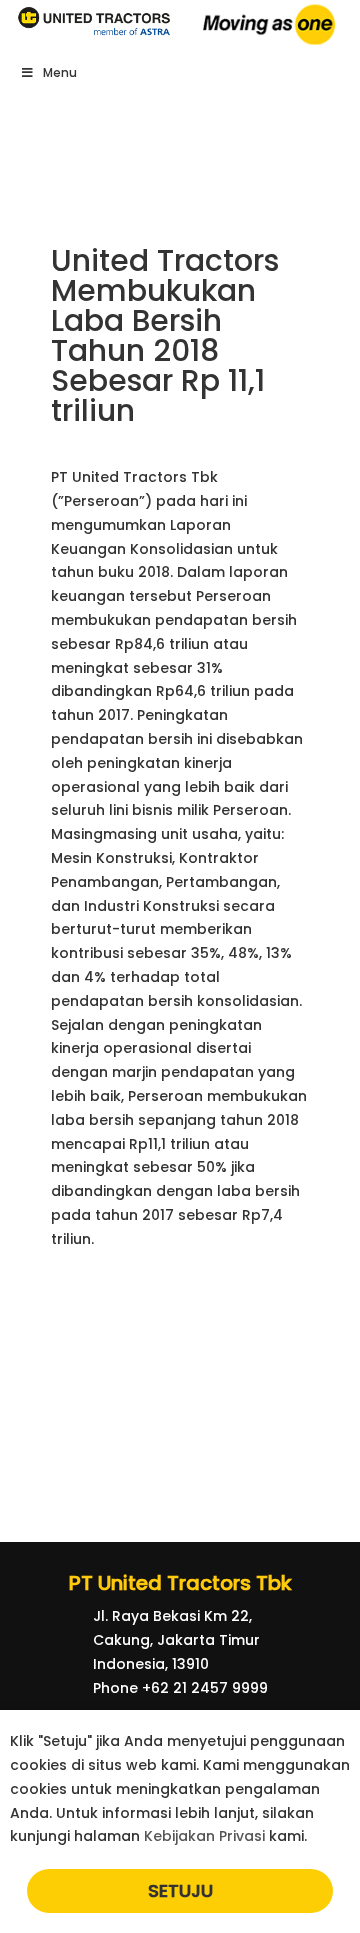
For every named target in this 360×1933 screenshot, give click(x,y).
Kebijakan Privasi (204, 1836)
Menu (60, 72)
